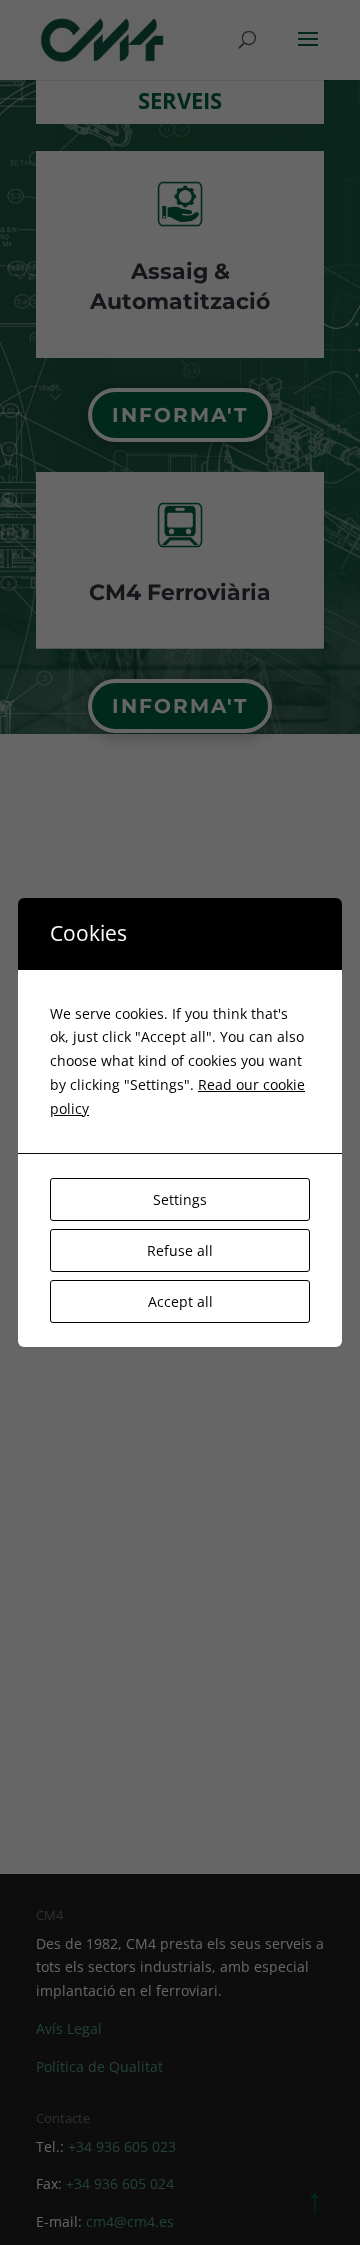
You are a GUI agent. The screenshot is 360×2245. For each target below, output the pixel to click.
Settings (180, 1199)
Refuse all (180, 1250)
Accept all (180, 1301)
